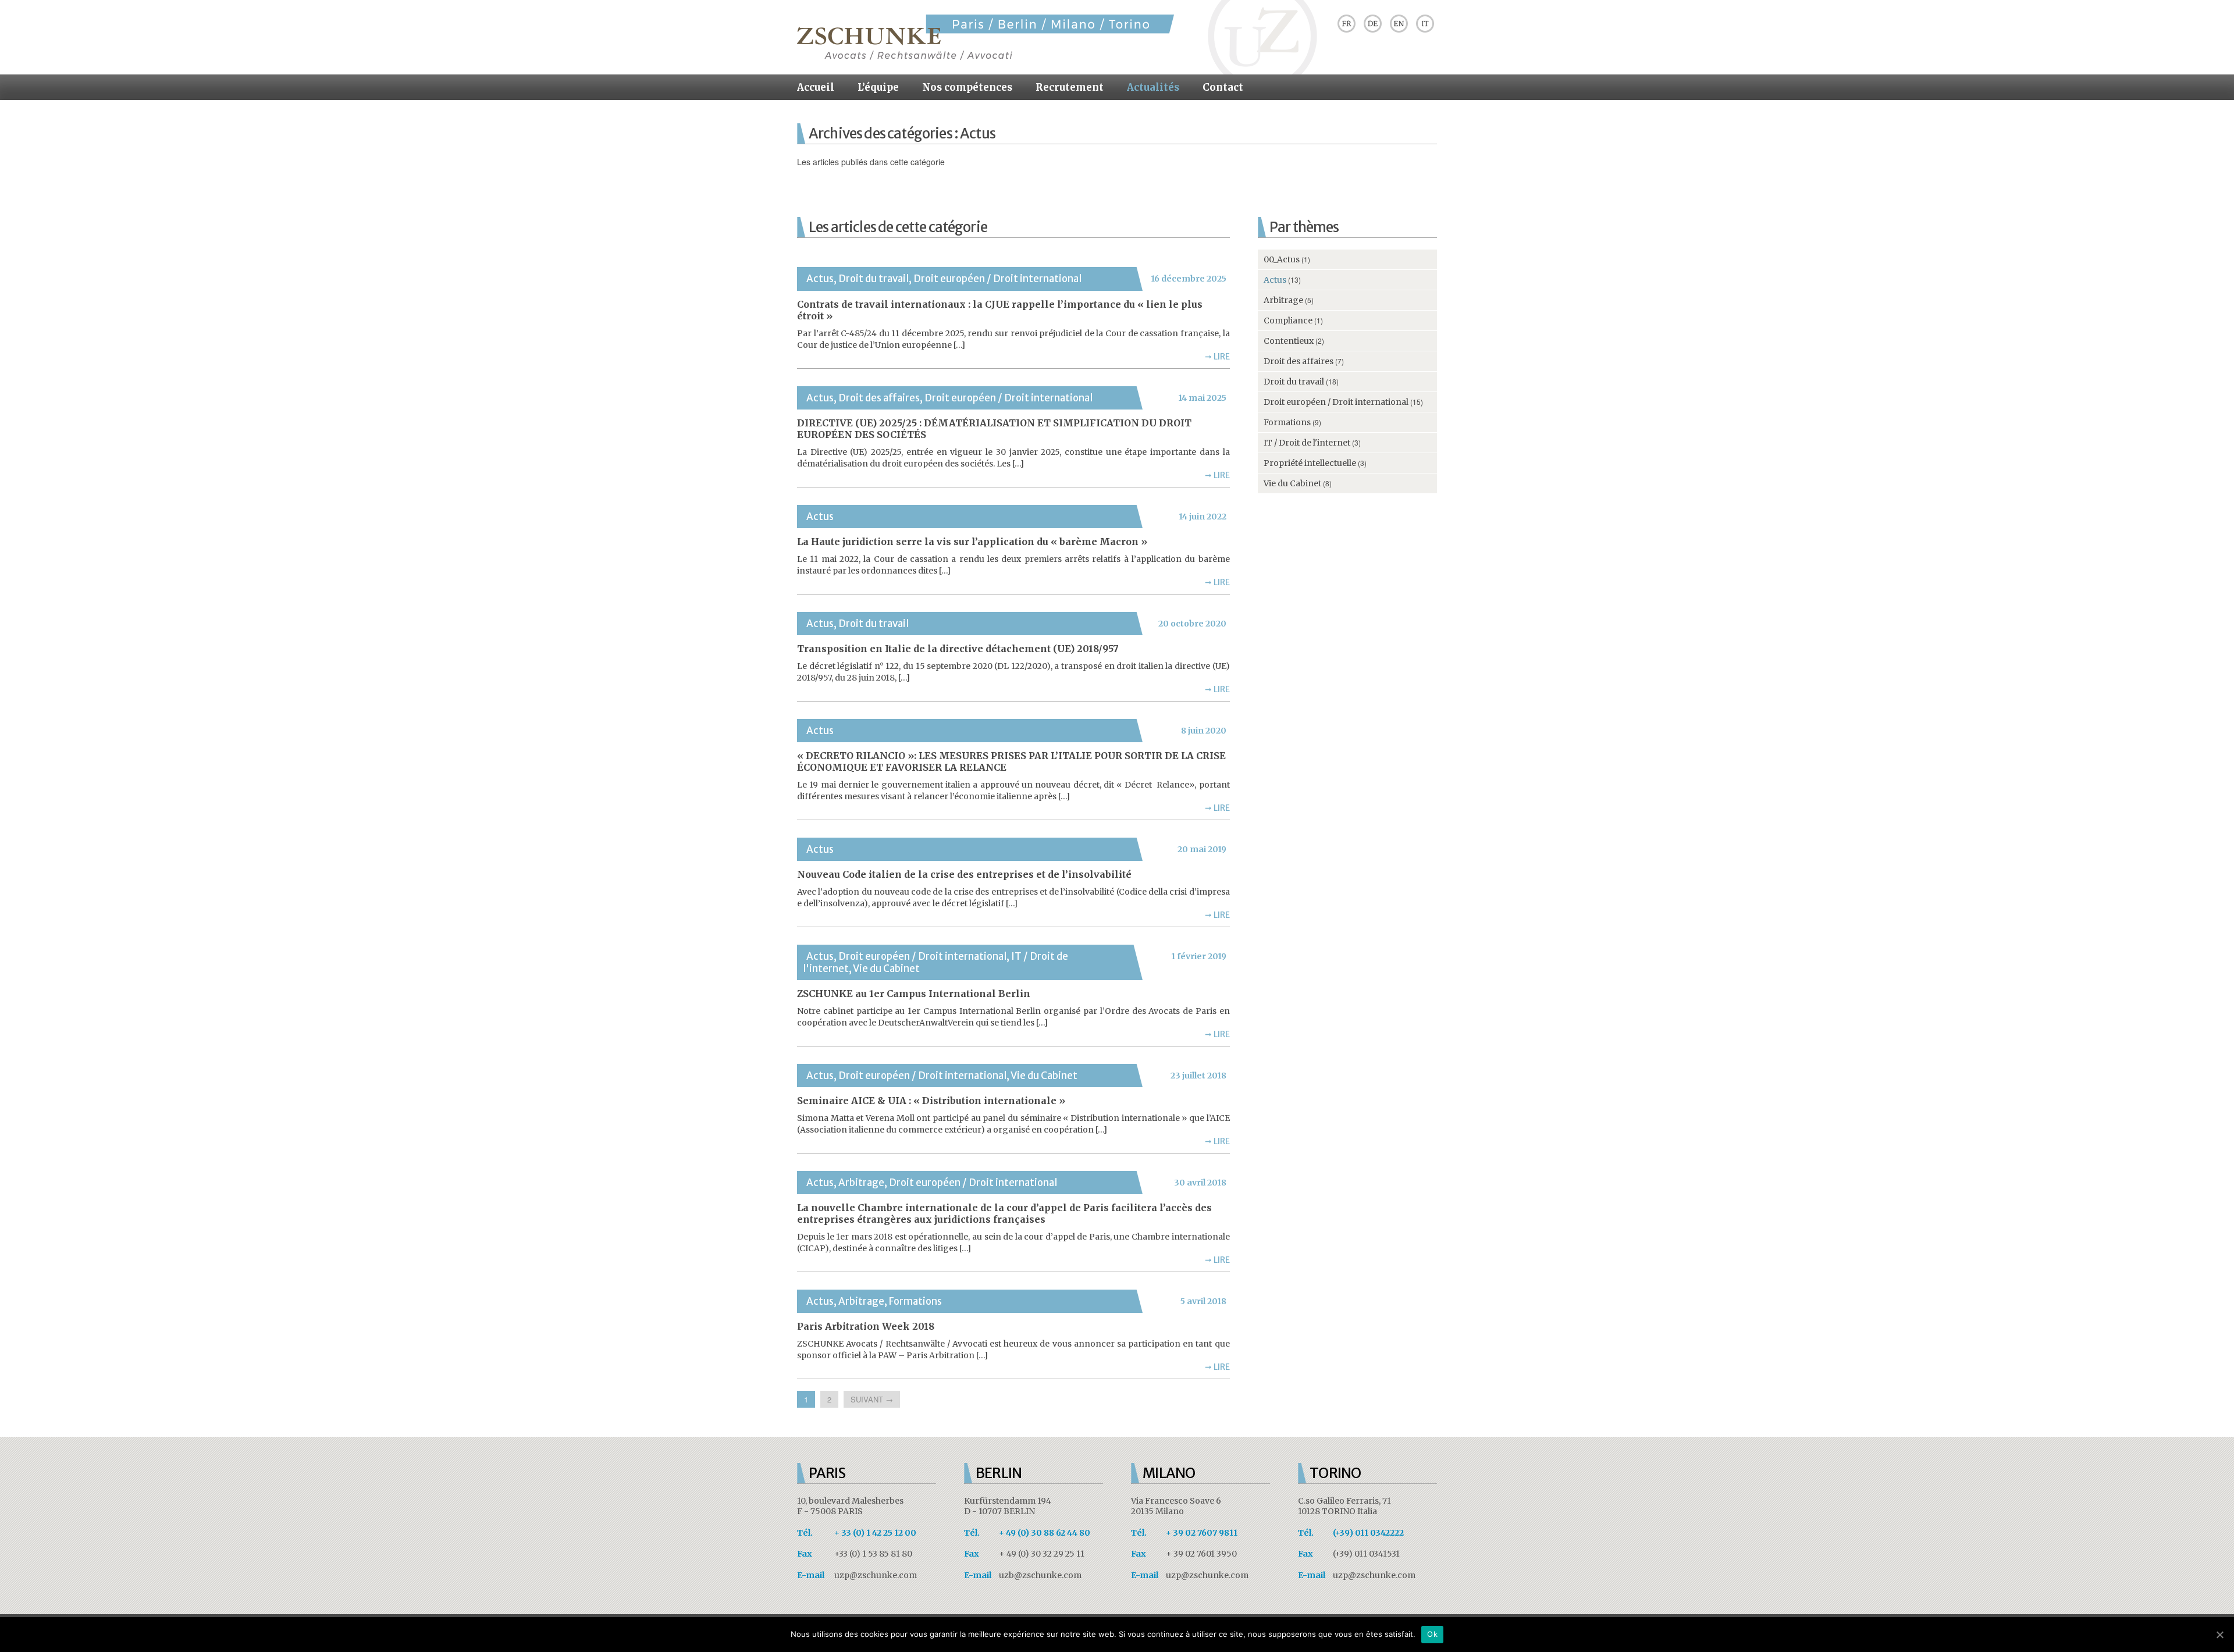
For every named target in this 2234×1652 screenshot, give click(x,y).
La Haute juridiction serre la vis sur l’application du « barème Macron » (972, 542)
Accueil (816, 87)
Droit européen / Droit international (997, 279)
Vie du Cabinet (886, 969)
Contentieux (1289, 341)
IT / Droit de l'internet (1307, 443)
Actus (820, 279)
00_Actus (1282, 259)
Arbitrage (861, 1183)
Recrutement (1070, 87)
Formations (915, 1301)
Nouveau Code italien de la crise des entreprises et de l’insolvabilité (964, 874)
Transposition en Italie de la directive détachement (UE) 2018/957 (958, 649)
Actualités (1153, 87)
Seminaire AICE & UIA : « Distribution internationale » (931, 1101)
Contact (1223, 87)
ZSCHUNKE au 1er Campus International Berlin (914, 994)
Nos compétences (967, 87)
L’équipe (878, 87)
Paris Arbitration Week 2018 (866, 1326)
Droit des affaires (879, 398)
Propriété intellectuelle (1310, 463)
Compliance (1288, 321)
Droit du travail (874, 279)
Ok (1432, 1634)
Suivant (872, 1399)
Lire (1217, 357)
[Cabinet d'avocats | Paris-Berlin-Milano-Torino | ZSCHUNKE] (986, 57)
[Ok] (2219, 1635)
